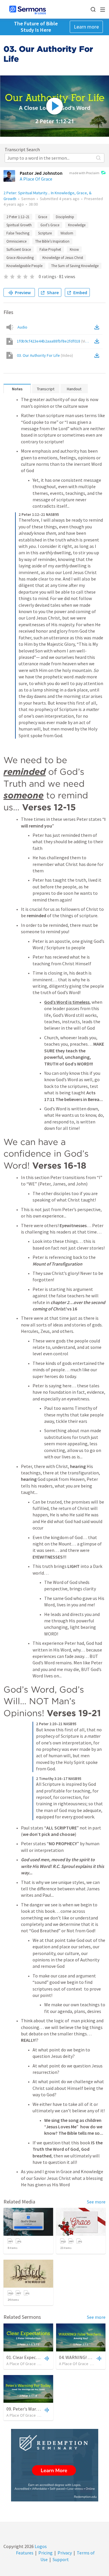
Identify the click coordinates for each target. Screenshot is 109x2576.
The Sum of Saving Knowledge (75, 266)
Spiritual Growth (19, 225)
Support (61, 2559)
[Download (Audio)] (98, 327)
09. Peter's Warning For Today (36, 2409)
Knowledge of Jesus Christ (63, 258)
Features (25, 2553)
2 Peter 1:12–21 (18, 217)
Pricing (45, 2553)
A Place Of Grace (36, 179)
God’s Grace (50, 225)
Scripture (45, 233)
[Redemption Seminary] (55, 2465)
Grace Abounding (20, 258)
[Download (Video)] (98, 341)
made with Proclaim (84, 173)
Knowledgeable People (24, 266)
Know (74, 249)
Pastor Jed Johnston (41, 173)
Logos (40, 2546)
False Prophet (50, 249)
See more (96, 2202)
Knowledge (77, 225)
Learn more (86, 27)
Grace (43, 217)
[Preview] (46, 2358)
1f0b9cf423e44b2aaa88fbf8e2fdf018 (55, 341)
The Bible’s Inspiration (52, 241)
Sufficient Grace (19, 249)
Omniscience (16, 241)
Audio (22, 327)
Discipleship (65, 217)
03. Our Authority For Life (45, 355)
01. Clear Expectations (28, 2357)
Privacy (65, 2553)
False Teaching (18, 233)
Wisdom (67, 233)
